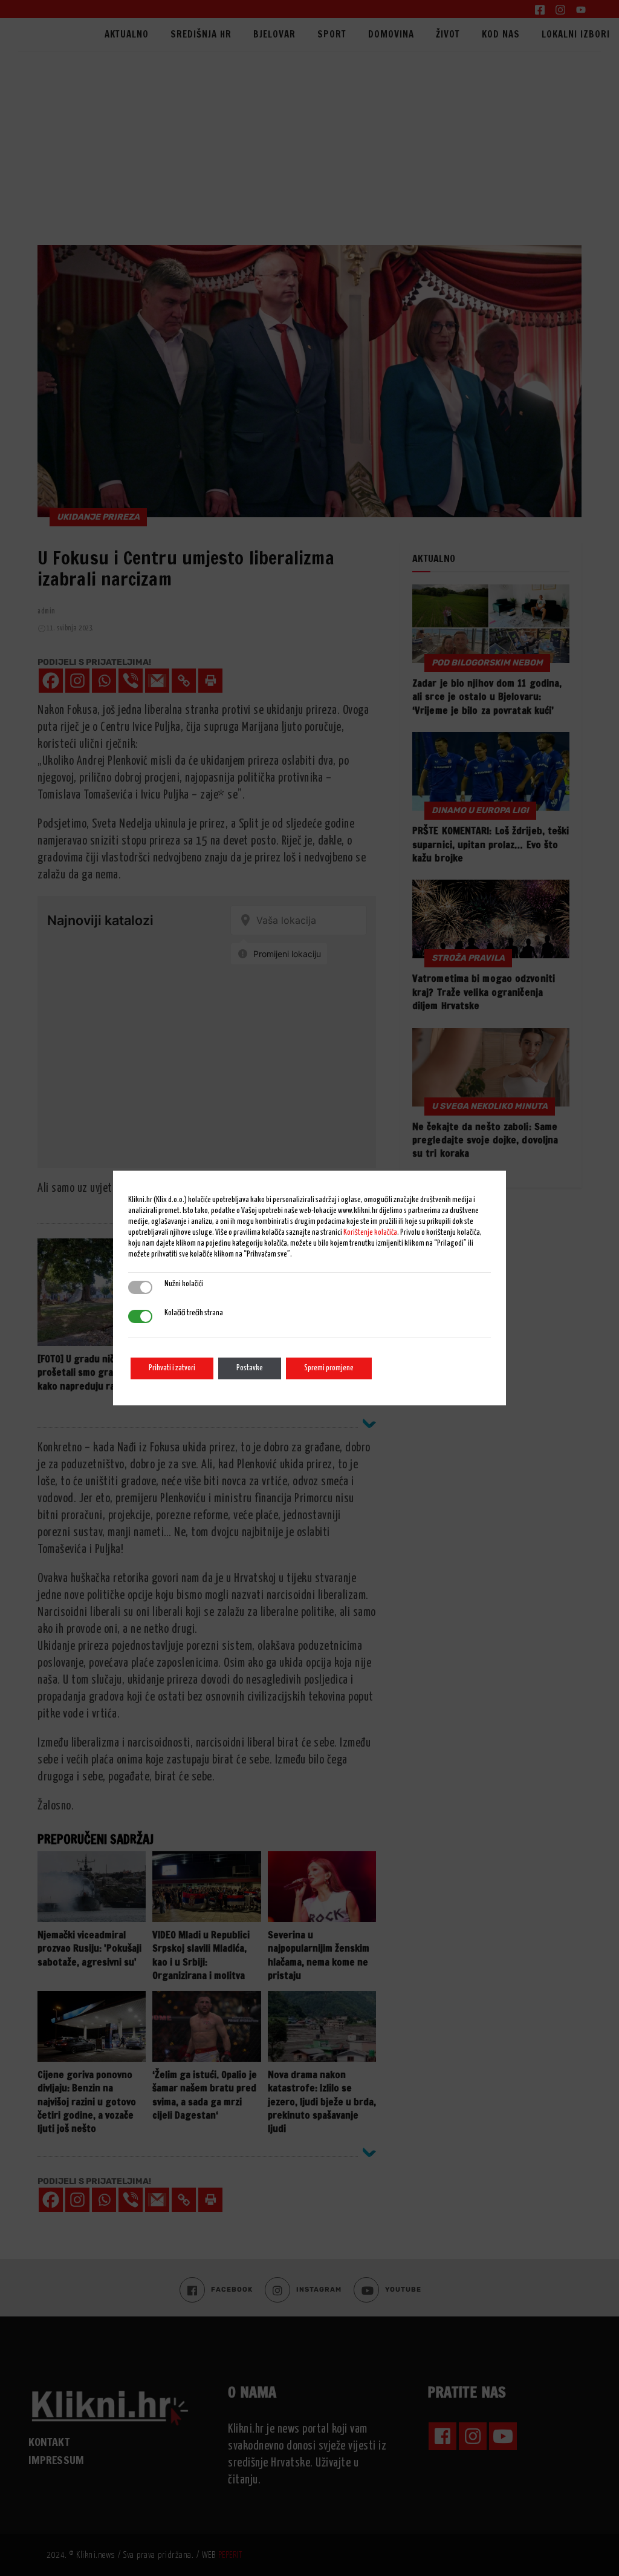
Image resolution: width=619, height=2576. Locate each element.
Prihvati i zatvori (172, 1368)
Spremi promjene (329, 1368)
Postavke (250, 1368)
